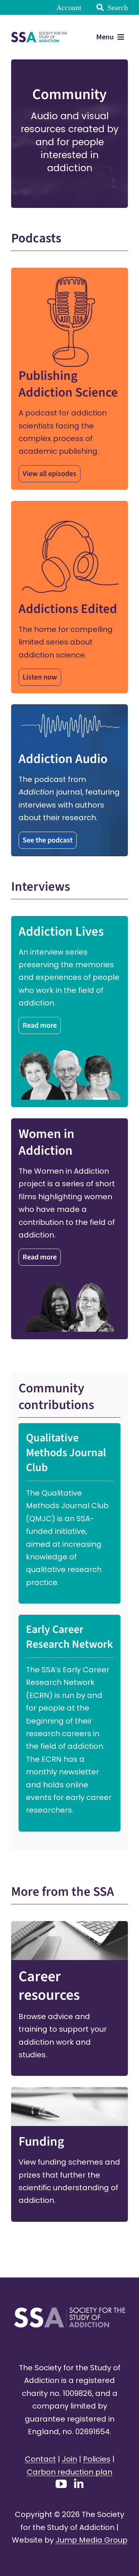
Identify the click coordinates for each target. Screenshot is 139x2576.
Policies (97, 2459)
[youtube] (61, 2484)
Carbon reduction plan (69, 2472)
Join (69, 2459)
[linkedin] (79, 2483)
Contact (40, 2459)
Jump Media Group (92, 2540)
